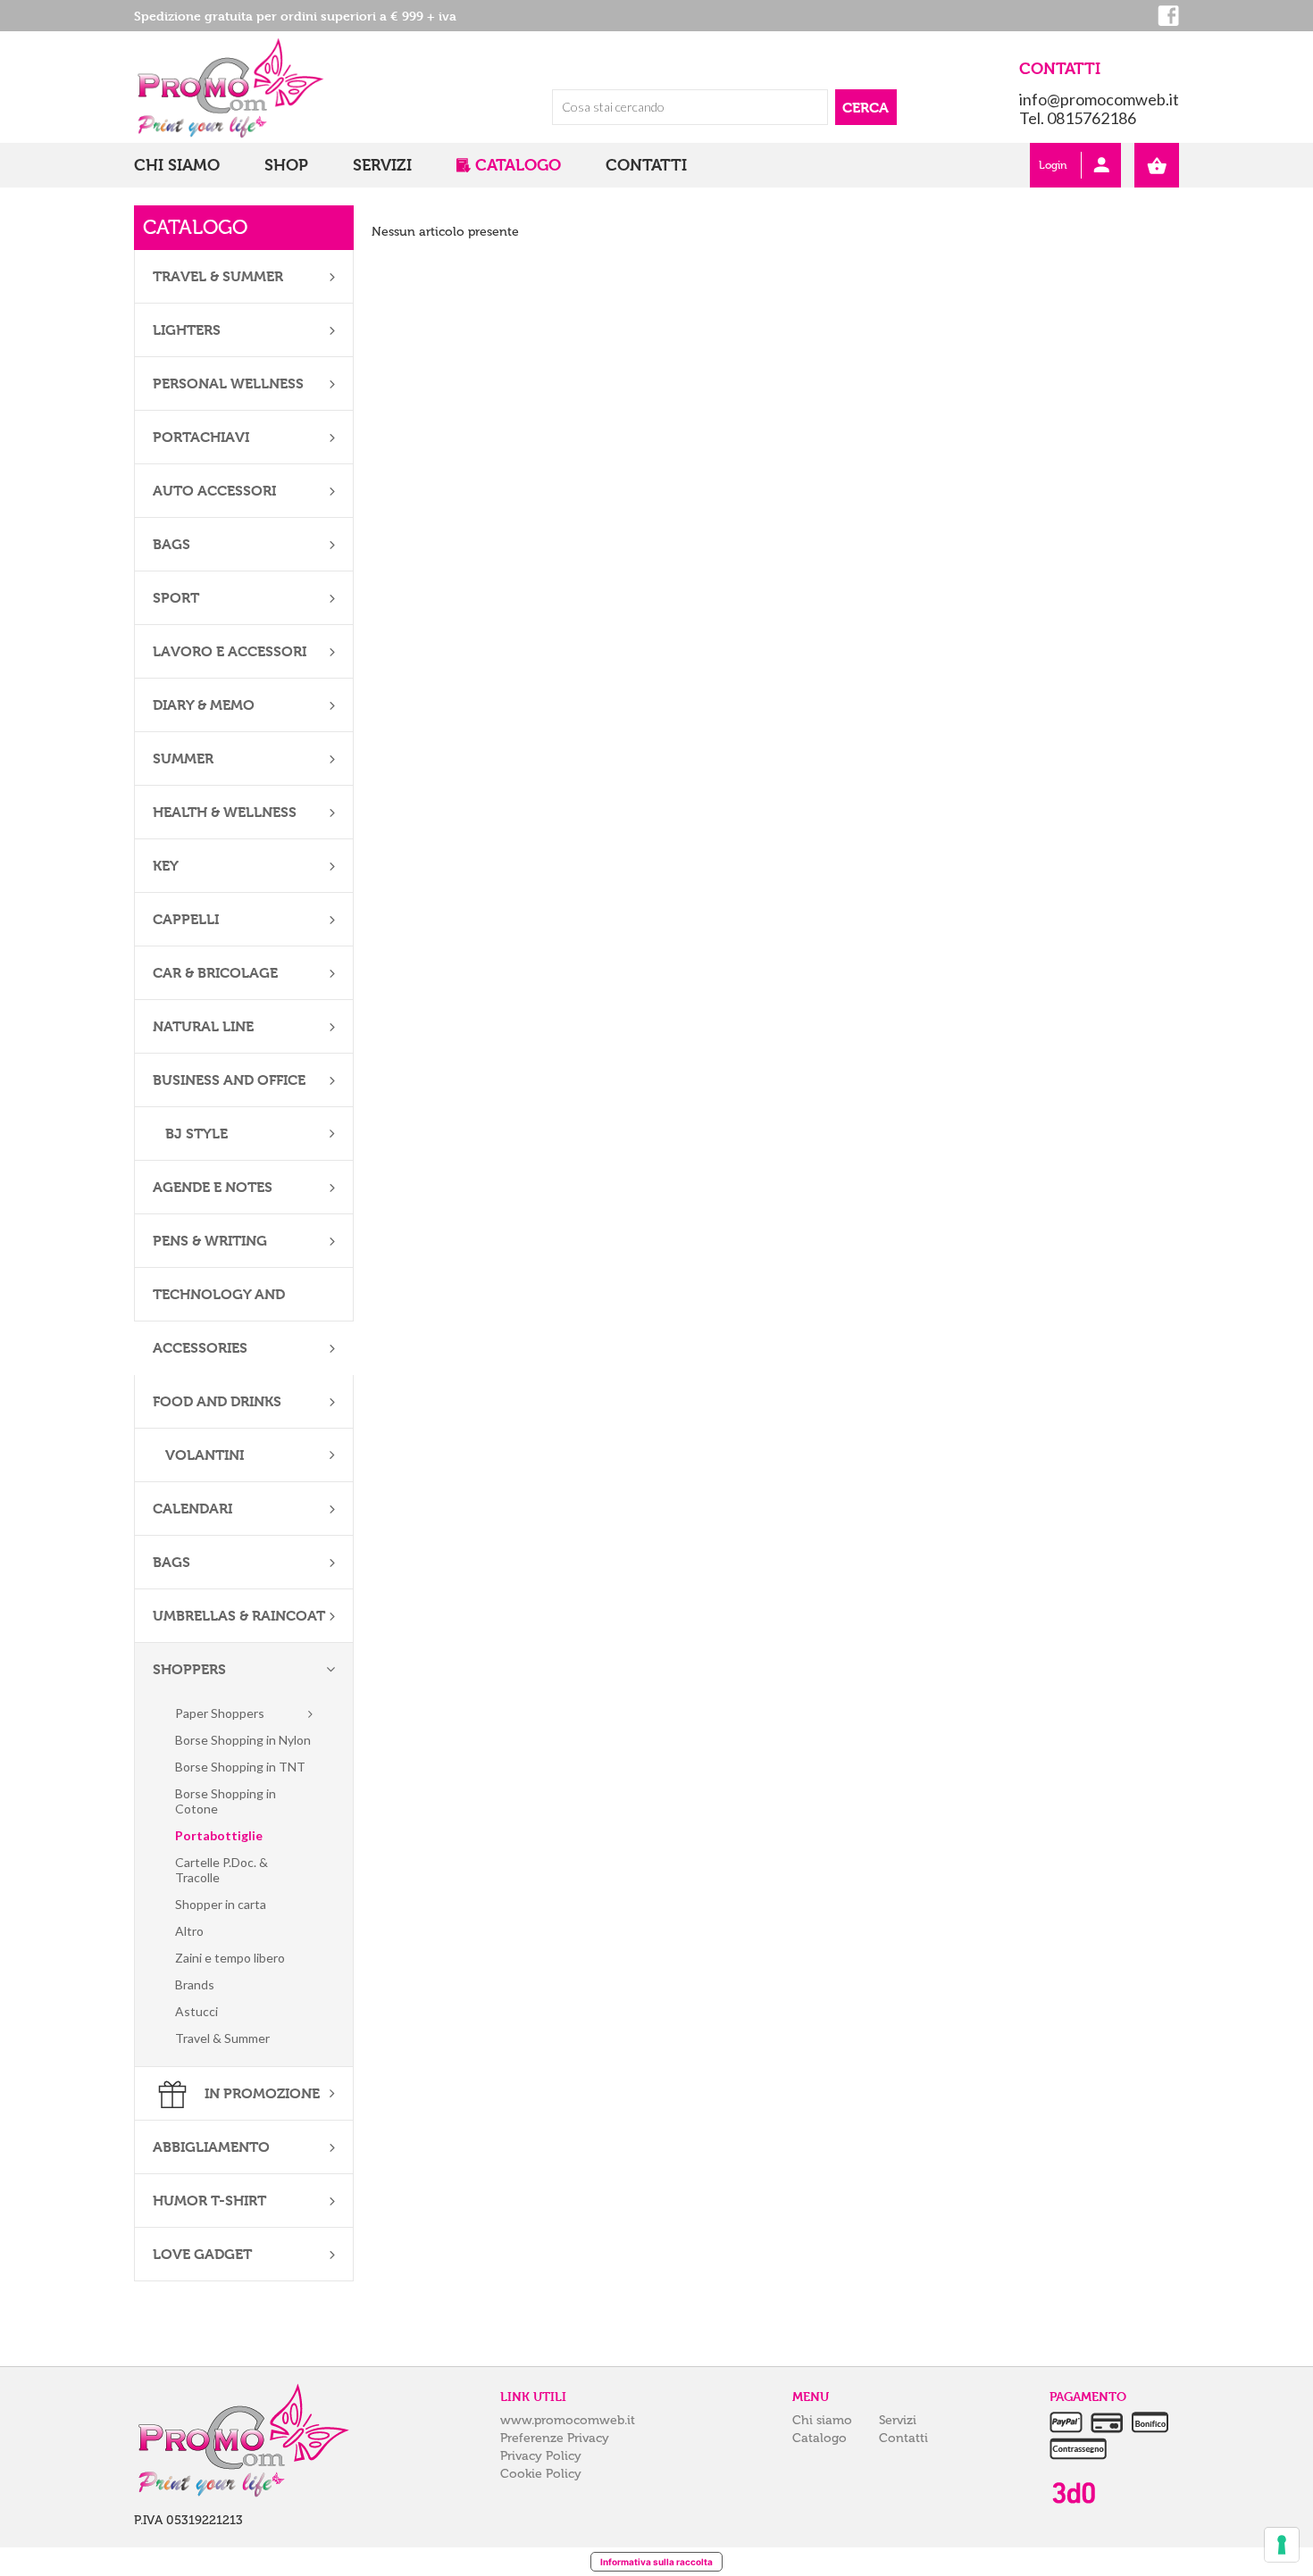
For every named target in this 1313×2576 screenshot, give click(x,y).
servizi (382, 165)
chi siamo (177, 165)
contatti (646, 165)
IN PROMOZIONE (260, 2093)
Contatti (903, 2438)
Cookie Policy (541, 2474)
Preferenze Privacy (555, 2438)
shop (286, 165)
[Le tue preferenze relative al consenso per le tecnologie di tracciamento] (1282, 2545)
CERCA (866, 108)
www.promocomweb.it (568, 2420)
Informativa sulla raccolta (656, 2562)
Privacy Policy (541, 2456)
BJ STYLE (195, 1134)
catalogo (518, 165)
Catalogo (820, 2438)
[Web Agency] (1073, 2493)
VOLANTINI (203, 1455)
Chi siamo (822, 2420)
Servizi (898, 2420)
